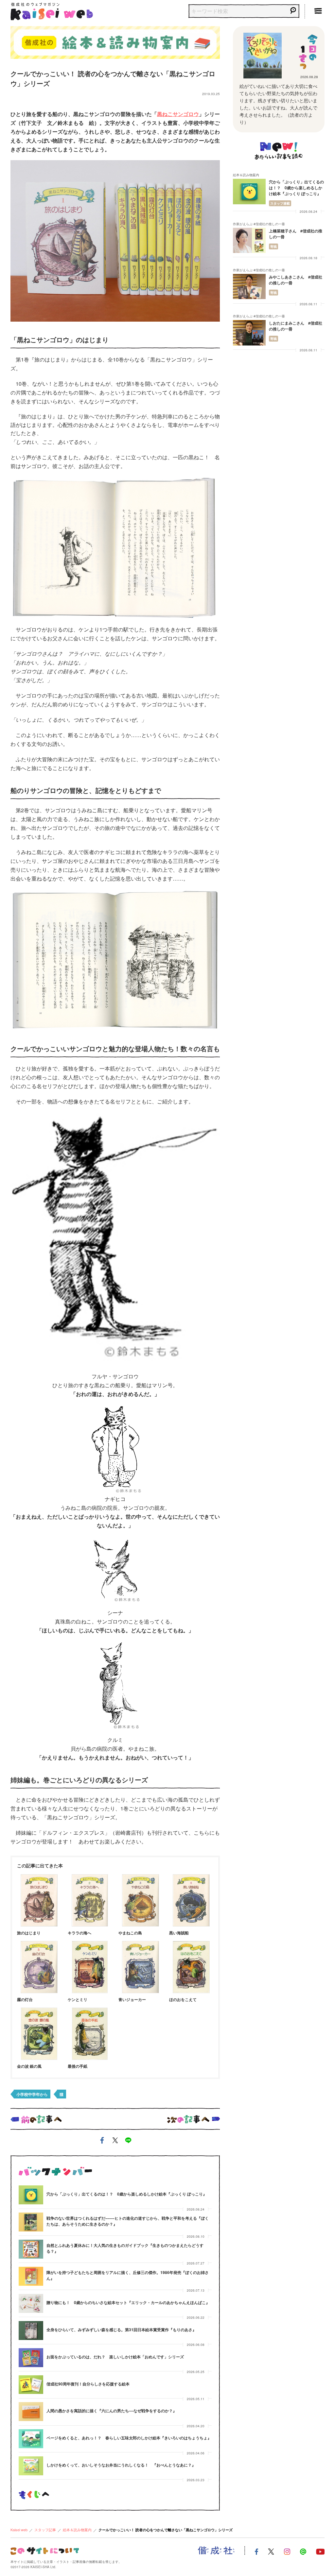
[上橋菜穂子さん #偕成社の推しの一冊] (249, 240)
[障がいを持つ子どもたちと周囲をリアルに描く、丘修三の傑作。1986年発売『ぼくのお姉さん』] (31, 2276)
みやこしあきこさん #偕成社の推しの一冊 (296, 280)
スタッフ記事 (45, 2530)
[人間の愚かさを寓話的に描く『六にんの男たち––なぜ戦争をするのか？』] (31, 2412)
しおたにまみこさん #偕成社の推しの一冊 (296, 326)
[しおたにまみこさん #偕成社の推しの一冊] (249, 333)
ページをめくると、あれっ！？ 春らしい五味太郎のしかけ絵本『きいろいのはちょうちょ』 (129, 2438)
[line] (128, 2141)
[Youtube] (320, 2551)
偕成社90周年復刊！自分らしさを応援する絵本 (88, 2384)
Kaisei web (19, 2530)
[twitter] (115, 2141)
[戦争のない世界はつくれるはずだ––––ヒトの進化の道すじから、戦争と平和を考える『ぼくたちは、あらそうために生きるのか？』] (31, 2222)
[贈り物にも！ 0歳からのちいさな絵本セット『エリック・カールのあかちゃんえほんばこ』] (31, 2303)
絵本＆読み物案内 (77, 2530)
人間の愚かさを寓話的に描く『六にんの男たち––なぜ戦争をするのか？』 (112, 2411)
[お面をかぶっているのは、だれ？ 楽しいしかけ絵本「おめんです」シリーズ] (31, 2358)
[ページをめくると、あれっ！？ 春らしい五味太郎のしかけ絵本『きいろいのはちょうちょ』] (31, 2439)
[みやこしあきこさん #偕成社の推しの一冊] (249, 286)
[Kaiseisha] (216, 2551)
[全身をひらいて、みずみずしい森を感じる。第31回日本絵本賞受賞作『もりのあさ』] (31, 2331)
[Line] (303, 2551)
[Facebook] (256, 2551)
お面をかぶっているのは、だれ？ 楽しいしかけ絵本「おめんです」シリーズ (115, 2357)
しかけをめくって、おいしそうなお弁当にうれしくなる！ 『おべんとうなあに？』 (121, 2465)
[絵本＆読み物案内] (115, 41)
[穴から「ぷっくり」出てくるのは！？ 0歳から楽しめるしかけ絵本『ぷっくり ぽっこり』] (31, 2195)
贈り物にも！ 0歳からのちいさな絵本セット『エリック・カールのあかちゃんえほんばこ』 (128, 2302)
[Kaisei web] (52, 10)
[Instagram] (287, 2551)
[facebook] (102, 2141)
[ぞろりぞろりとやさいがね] (262, 56)
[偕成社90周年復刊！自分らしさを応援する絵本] (31, 2385)
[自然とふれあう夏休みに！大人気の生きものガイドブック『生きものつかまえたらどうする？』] (31, 2249)
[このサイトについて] (45, 2550)
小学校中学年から (32, 2094)
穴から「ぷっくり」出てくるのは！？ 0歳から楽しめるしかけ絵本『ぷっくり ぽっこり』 (127, 2194)
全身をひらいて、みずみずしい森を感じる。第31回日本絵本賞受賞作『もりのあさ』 (121, 2330)
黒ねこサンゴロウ (178, 114)
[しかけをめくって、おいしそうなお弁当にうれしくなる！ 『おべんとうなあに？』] (31, 2466)
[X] (271, 2551)
